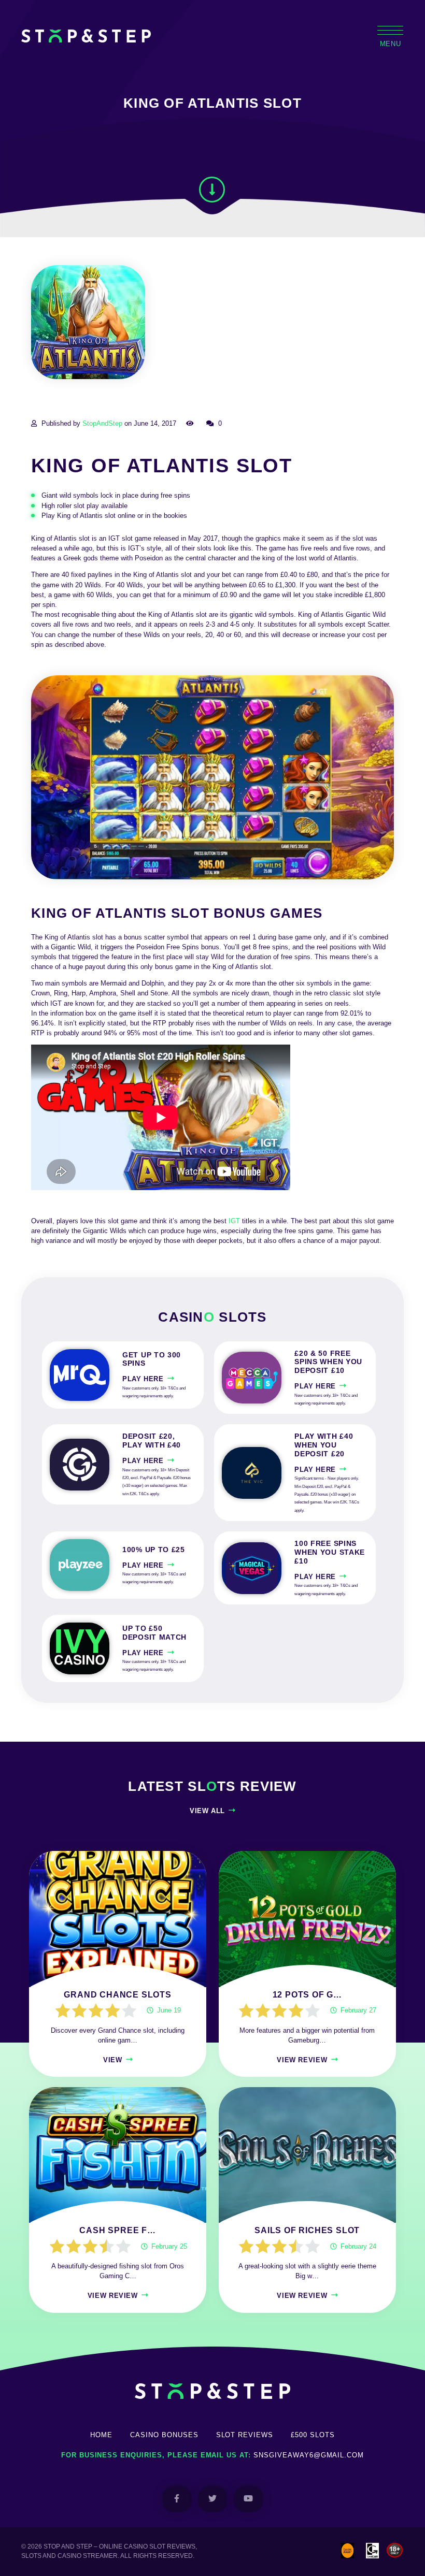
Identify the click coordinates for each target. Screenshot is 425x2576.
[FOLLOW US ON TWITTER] (213, 2499)
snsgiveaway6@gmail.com (309, 2455)
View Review (302, 2060)
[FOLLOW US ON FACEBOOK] (177, 2499)
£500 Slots (313, 2435)
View (113, 2060)
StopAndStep (102, 423)
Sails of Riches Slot (307, 2230)
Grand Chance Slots (117, 1995)
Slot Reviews (245, 2435)
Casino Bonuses (164, 2435)
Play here (143, 1379)
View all (207, 1811)
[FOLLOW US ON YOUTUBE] (249, 2499)
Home (101, 2435)
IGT (234, 1221)
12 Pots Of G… (307, 1995)
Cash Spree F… (117, 2230)
